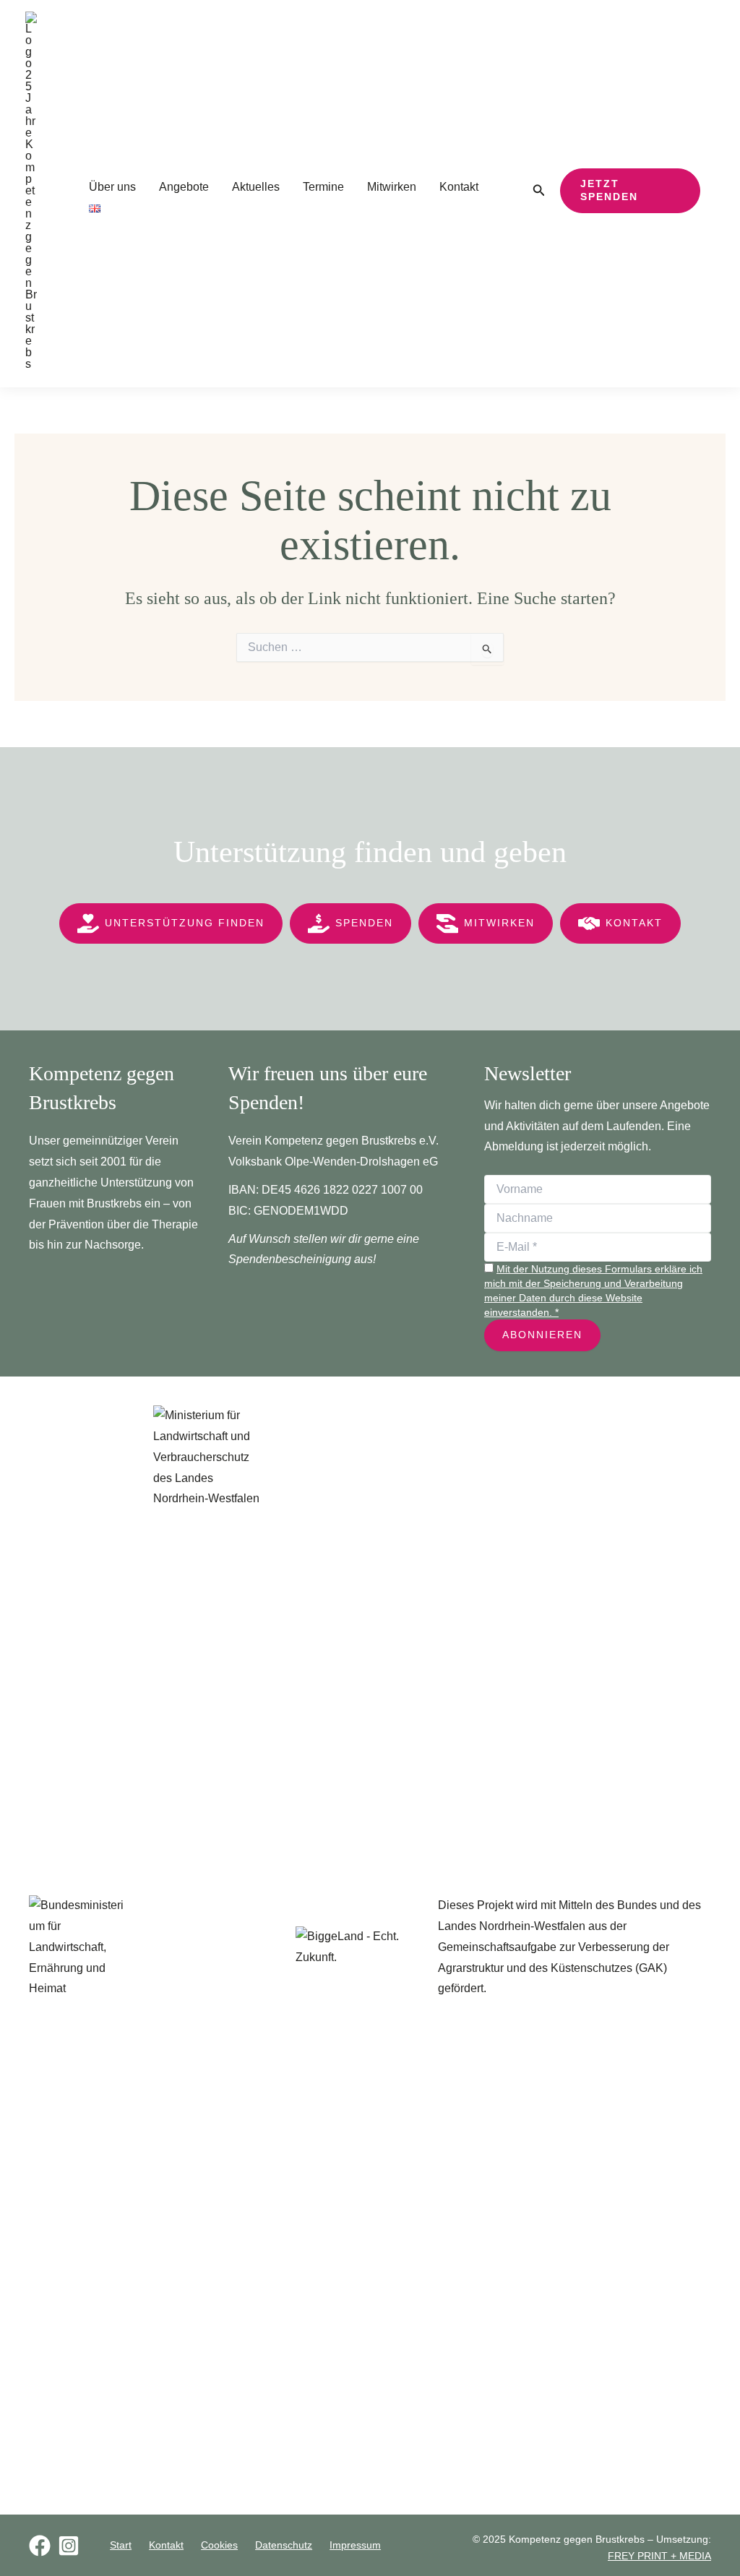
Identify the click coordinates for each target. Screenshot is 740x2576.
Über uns (112, 187)
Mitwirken (392, 187)
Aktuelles (256, 187)
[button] (539, 191)
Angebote (184, 187)
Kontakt (459, 187)
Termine (323, 187)
